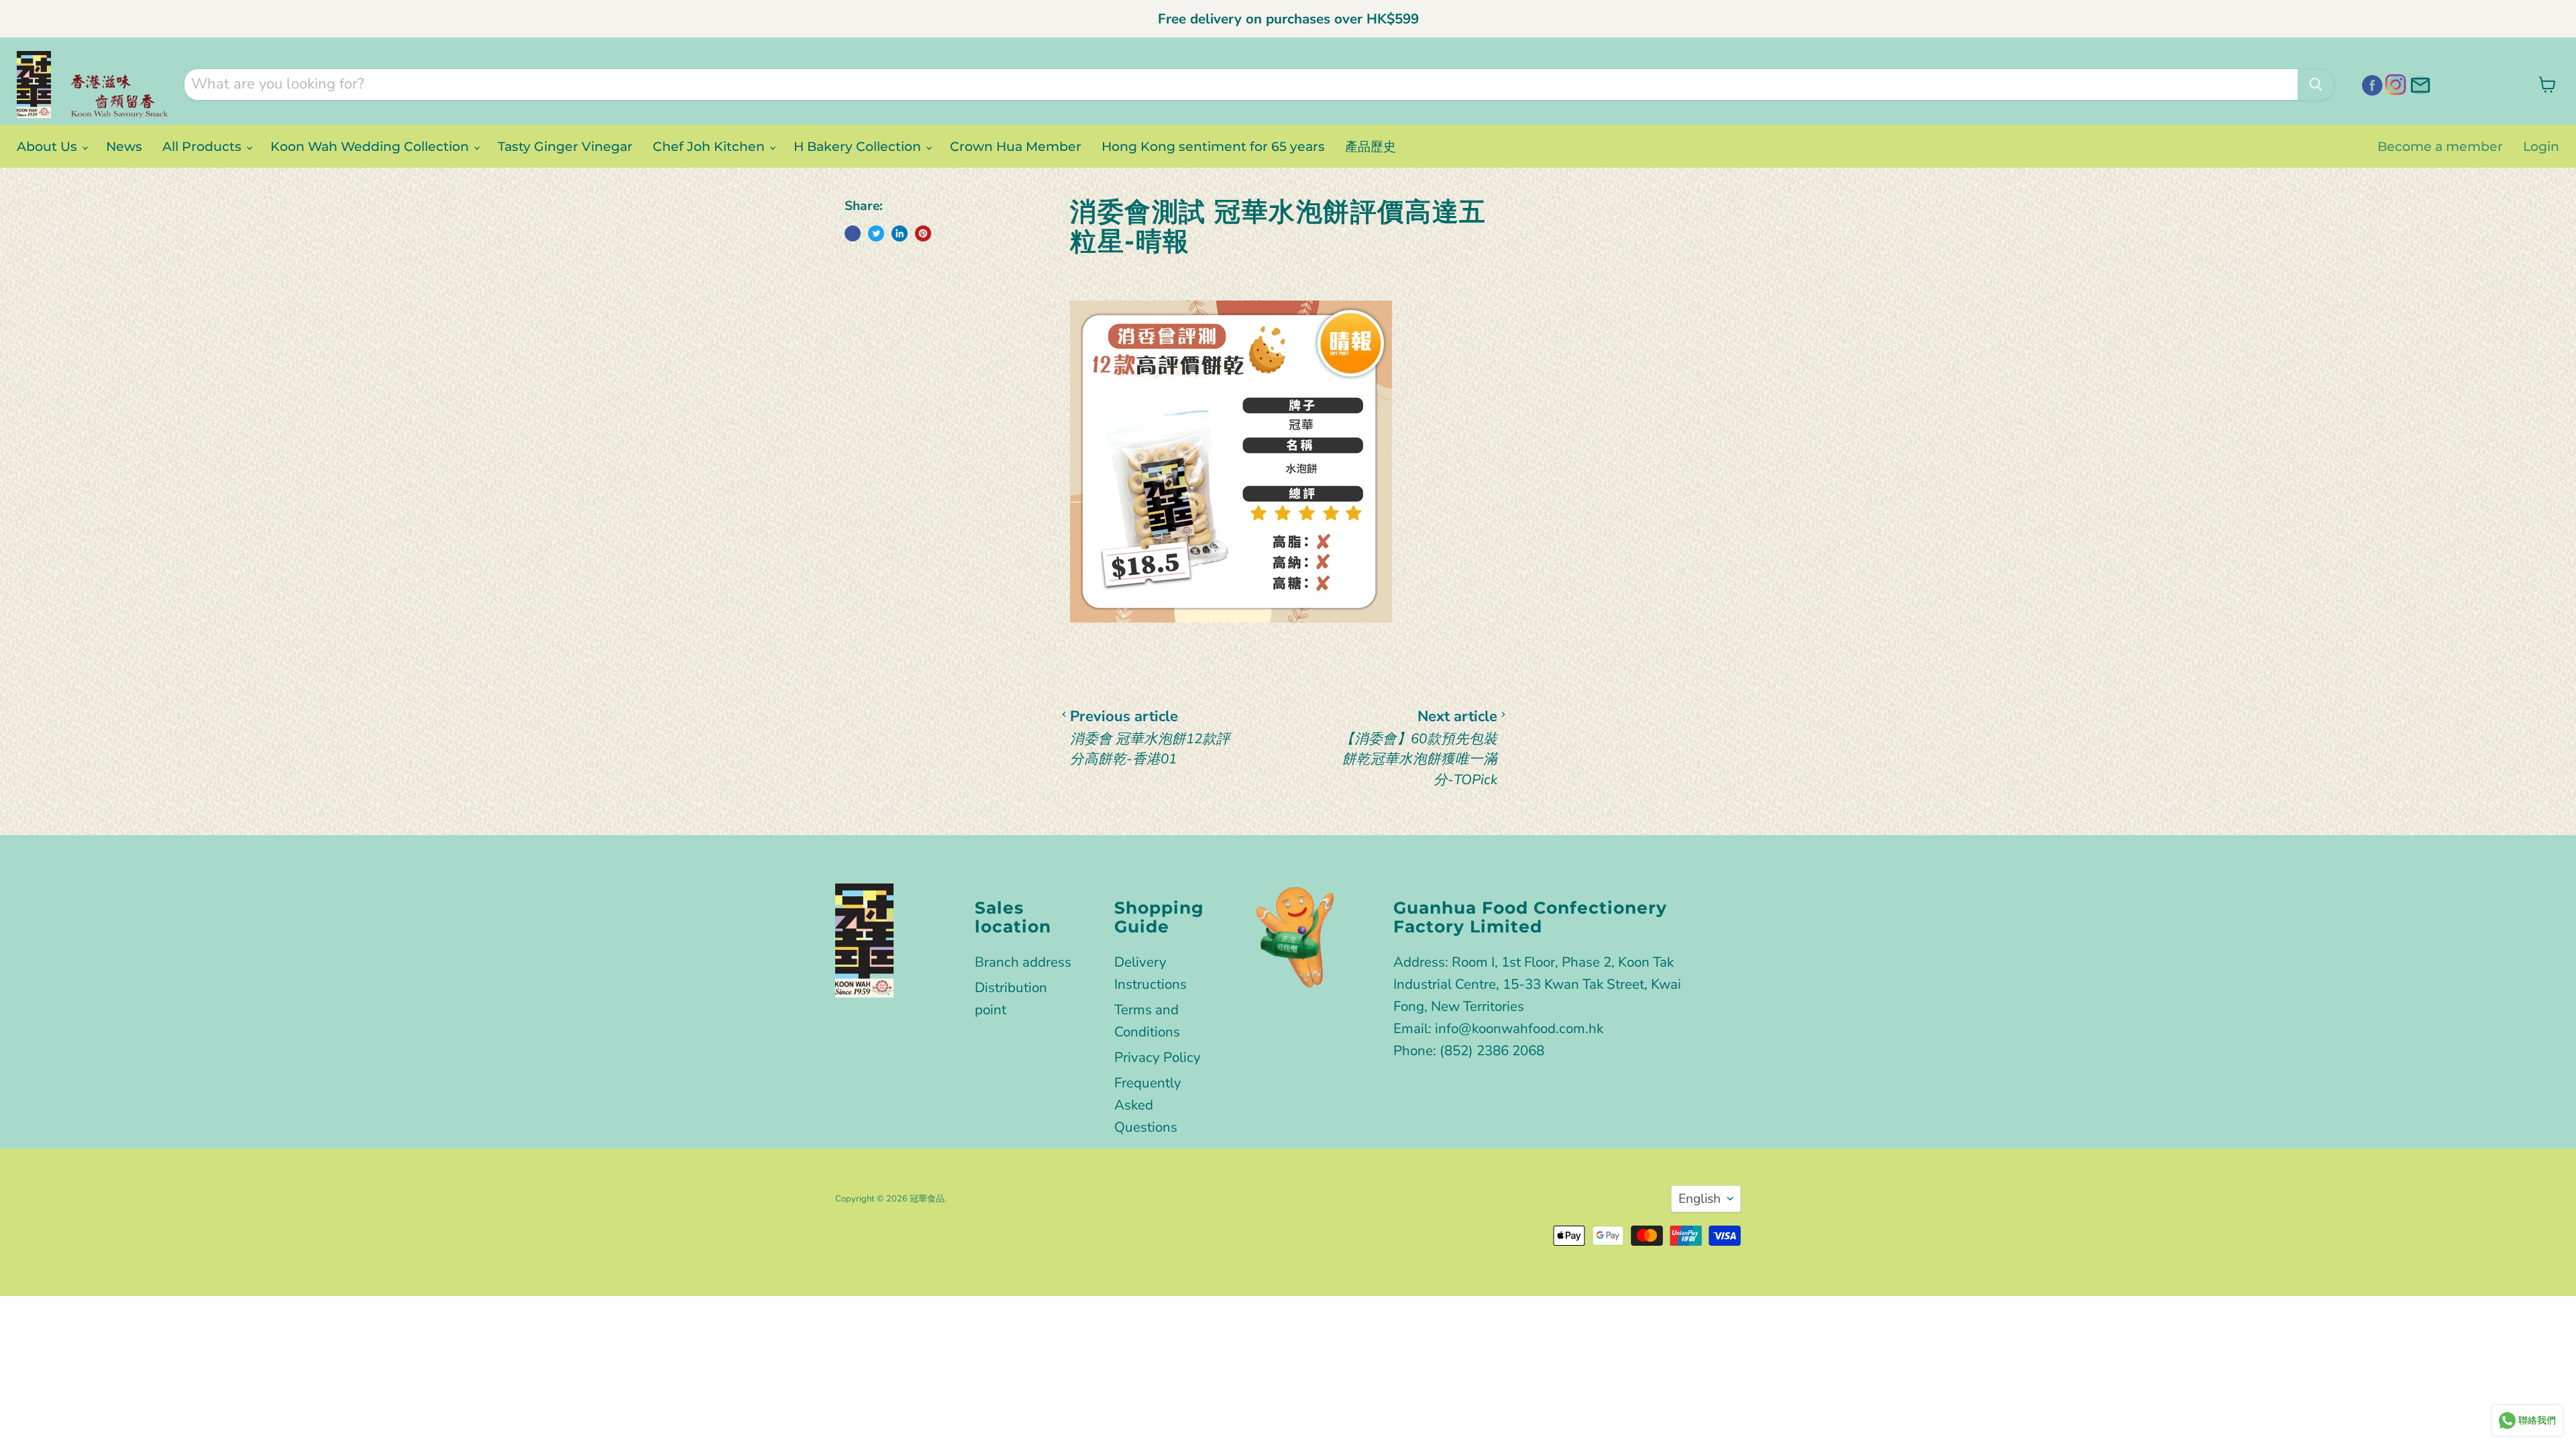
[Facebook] (2370, 83)
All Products (204, 146)
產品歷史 (1371, 146)
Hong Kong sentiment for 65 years (1213, 146)
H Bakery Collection (859, 146)
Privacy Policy (1158, 1057)
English (1700, 1199)
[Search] (2316, 85)
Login (2541, 146)
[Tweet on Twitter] (876, 233)
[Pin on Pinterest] (923, 233)
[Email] (2418, 83)
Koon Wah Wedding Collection (371, 146)
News (124, 146)
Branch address (1023, 962)
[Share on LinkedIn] (900, 233)
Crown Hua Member (1016, 146)
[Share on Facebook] (853, 233)
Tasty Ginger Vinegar (565, 146)
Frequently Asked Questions (1148, 1105)
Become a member (2440, 146)
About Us (49, 146)
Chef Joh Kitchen (710, 146)
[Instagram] (2394, 83)
